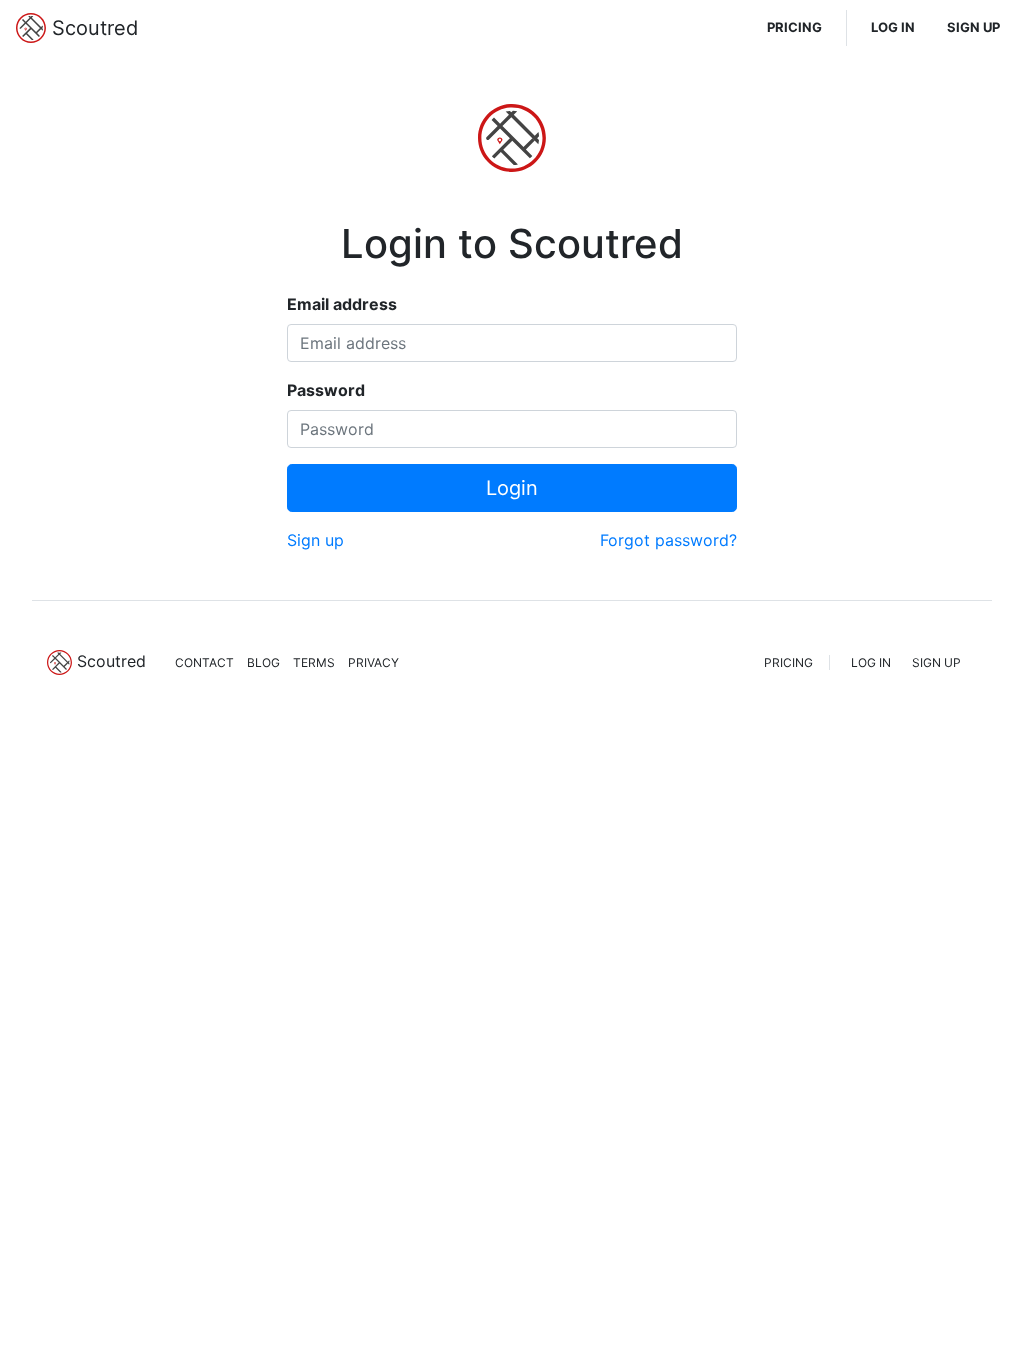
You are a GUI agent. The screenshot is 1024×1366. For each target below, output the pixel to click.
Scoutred (92, 28)
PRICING (794, 27)
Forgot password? (668, 540)
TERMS (314, 662)
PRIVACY (373, 662)
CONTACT (204, 662)
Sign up (315, 540)
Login (512, 488)
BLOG (263, 662)
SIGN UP (973, 27)
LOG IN (893, 27)
